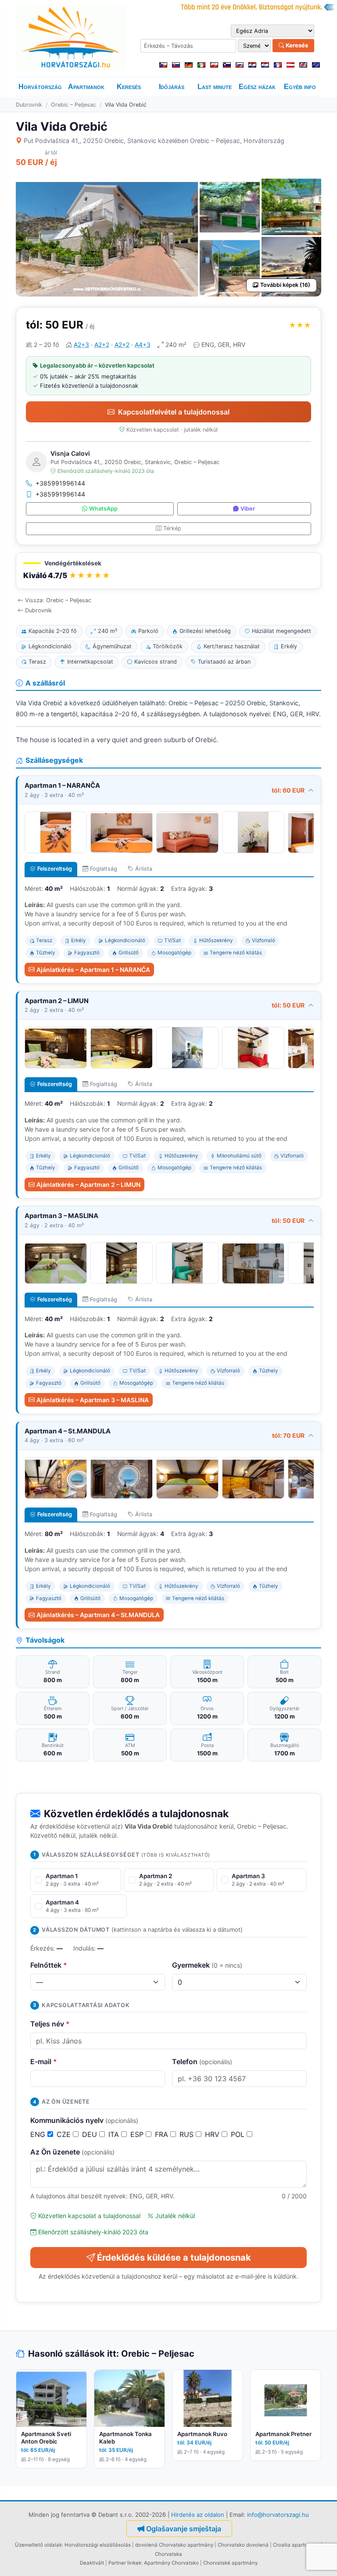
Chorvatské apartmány (230, 2563)
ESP (138, 2134)
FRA (163, 2134)
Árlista (144, 869)
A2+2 (102, 345)
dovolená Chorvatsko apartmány (174, 2545)
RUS (188, 2134)
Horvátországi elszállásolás (98, 2545)
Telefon (202, 2062)
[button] (168, 571)
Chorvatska (168, 2554)
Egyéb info (300, 87)
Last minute (215, 87)
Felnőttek (49, 1965)
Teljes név (50, 2024)
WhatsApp (103, 509)
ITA (115, 2134)
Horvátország (40, 87)
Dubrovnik (29, 105)
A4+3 (143, 345)
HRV (213, 2134)
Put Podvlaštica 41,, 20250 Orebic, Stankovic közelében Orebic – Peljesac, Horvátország (154, 141)
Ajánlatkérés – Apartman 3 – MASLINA (93, 1400)
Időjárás (172, 87)
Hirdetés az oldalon (198, 2515)
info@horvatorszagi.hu (278, 2515)
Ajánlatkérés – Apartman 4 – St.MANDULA (98, 1615)
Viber (248, 509)
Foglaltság (104, 869)
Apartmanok (86, 87)
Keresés (296, 45)
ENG (39, 2134)
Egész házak (257, 87)
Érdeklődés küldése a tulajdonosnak (174, 2258)
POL (239, 2134)
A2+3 (81, 345)
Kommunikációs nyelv (84, 2120)
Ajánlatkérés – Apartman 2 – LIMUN (88, 1184)
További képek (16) (285, 285)
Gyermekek (207, 1965)
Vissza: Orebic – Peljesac (58, 600)
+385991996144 (60, 483)
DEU (91, 2134)
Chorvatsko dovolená (243, 2545)
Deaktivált (92, 2563)
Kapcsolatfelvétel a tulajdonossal (174, 412)
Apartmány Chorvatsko (171, 2563)
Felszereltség (55, 869)
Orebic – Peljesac (73, 105)
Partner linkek (125, 2563)
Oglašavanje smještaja (184, 2529)
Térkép (172, 528)
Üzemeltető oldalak (38, 2545)
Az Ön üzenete (72, 2152)
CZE (65, 2134)
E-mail (44, 2062)
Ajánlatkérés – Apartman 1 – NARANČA (93, 970)
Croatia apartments (296, 2545)
